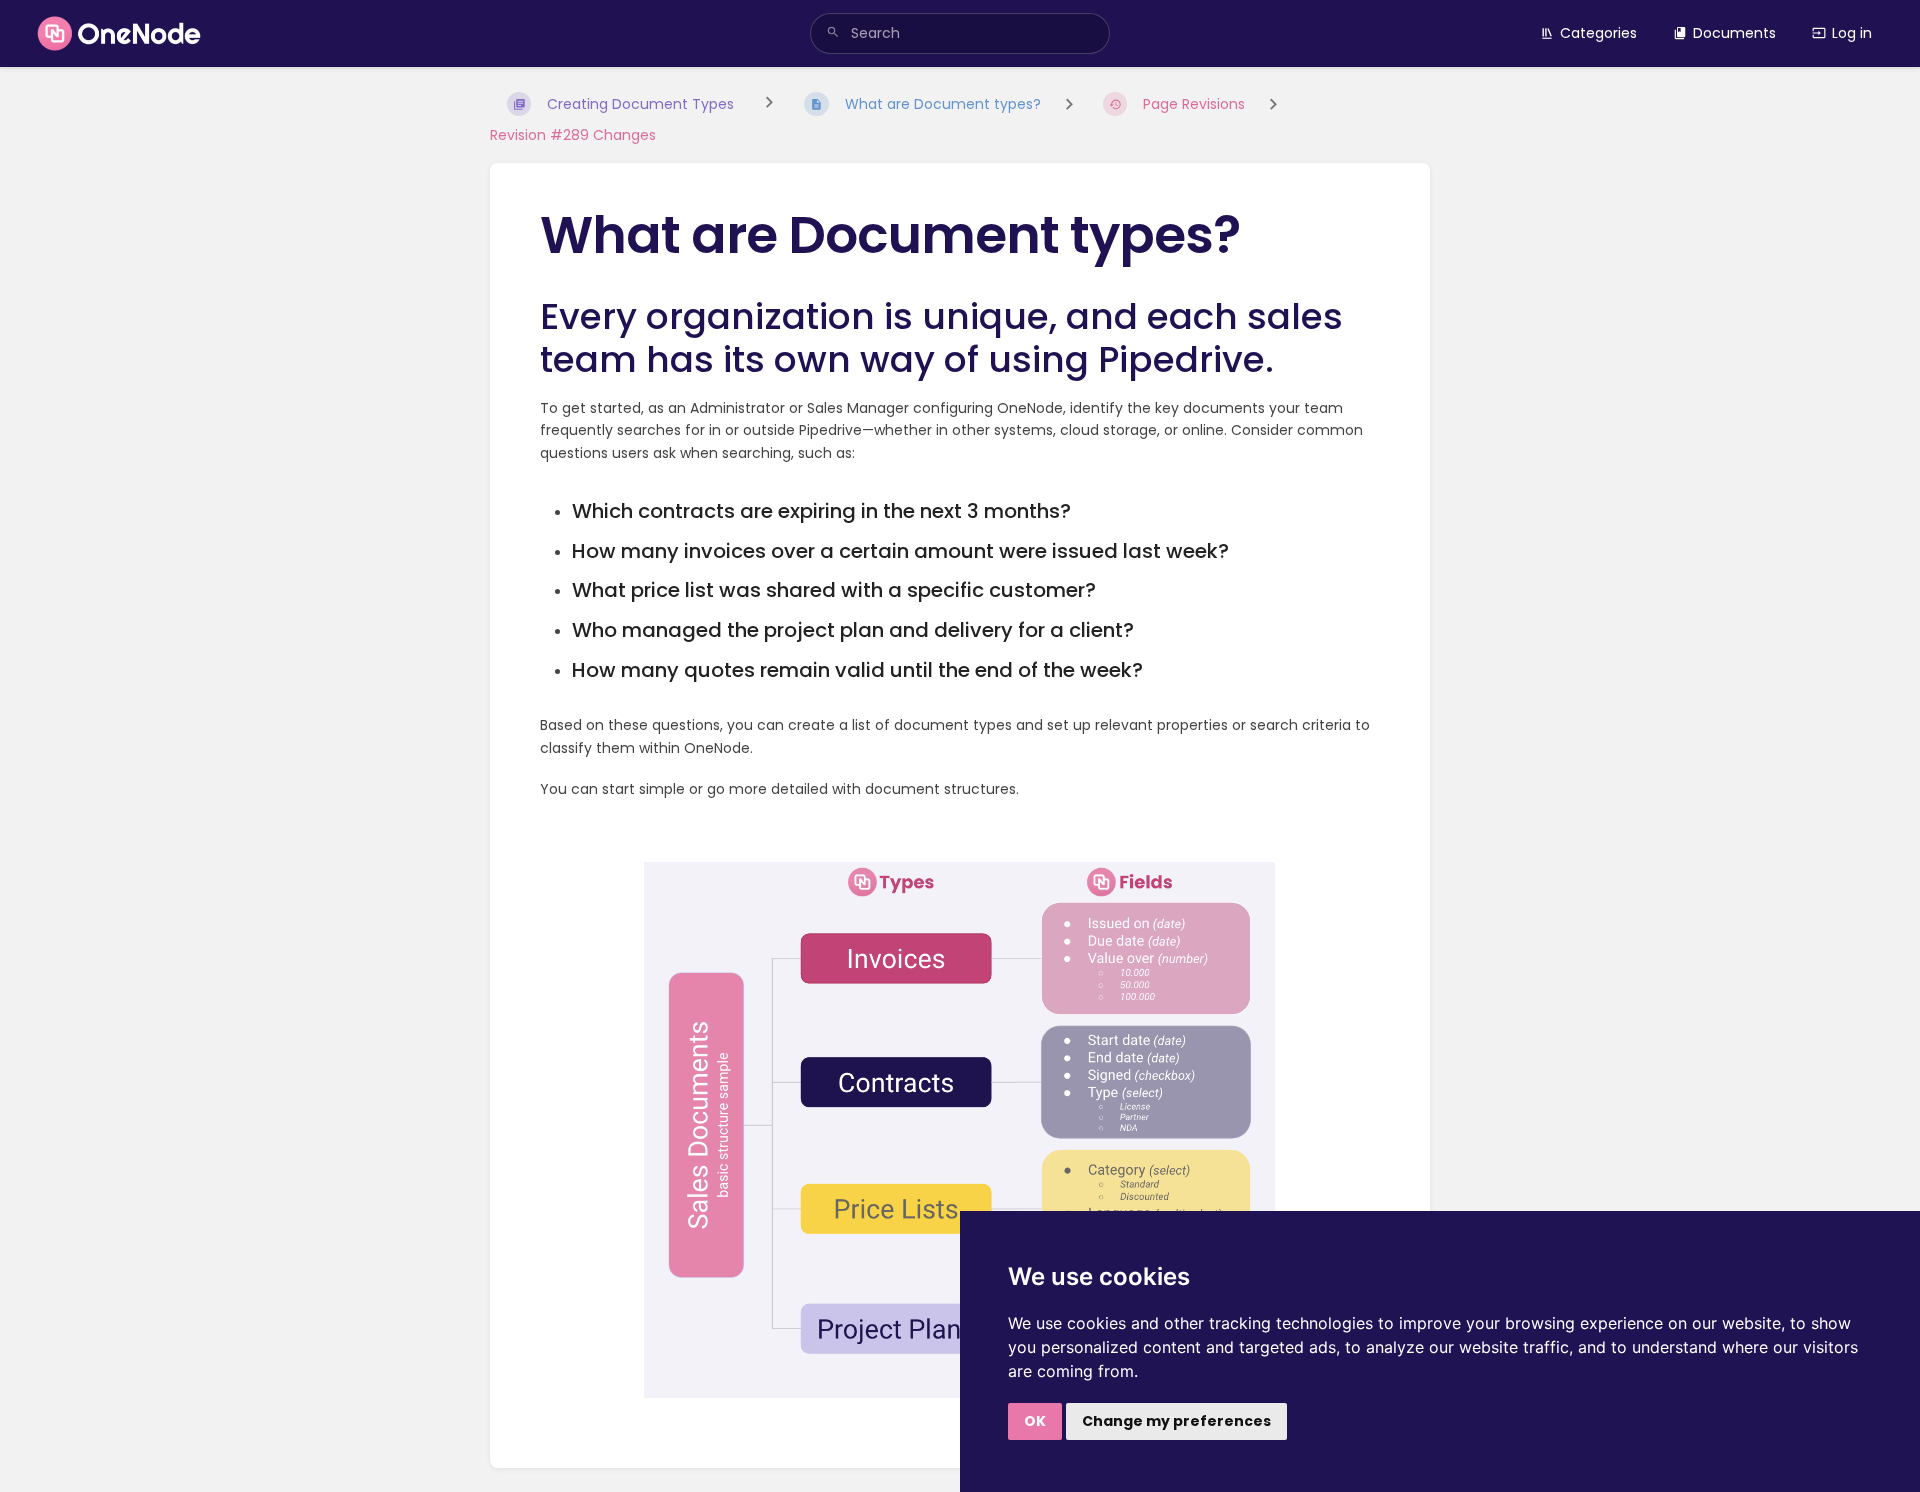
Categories (1598, 33)
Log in (1852, 33)
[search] (960, 33)
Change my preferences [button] (1176, 1421)
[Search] (833, 33)
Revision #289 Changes (573, 135)
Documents (1734, 33)
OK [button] (1035, 1421)
